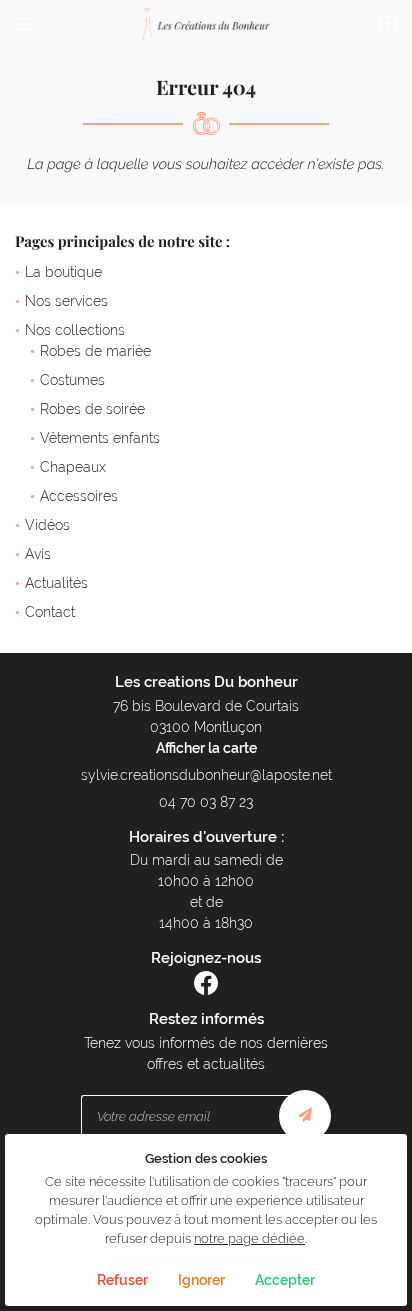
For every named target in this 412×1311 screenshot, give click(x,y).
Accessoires (79, 496)
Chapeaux (73, 467)
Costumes (72, 380)
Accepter (285, 1280)
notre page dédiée (249, 1238)
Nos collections (75, 330)
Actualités (56, 583)
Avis (38, 554)
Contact (50, 612)
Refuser (122, 1280)
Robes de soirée (92, 409)
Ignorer (201, 1280)
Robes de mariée (95, 351)
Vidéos (47, 525)
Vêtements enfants (100, 438)
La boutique (63, 272)
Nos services (66, 301)
